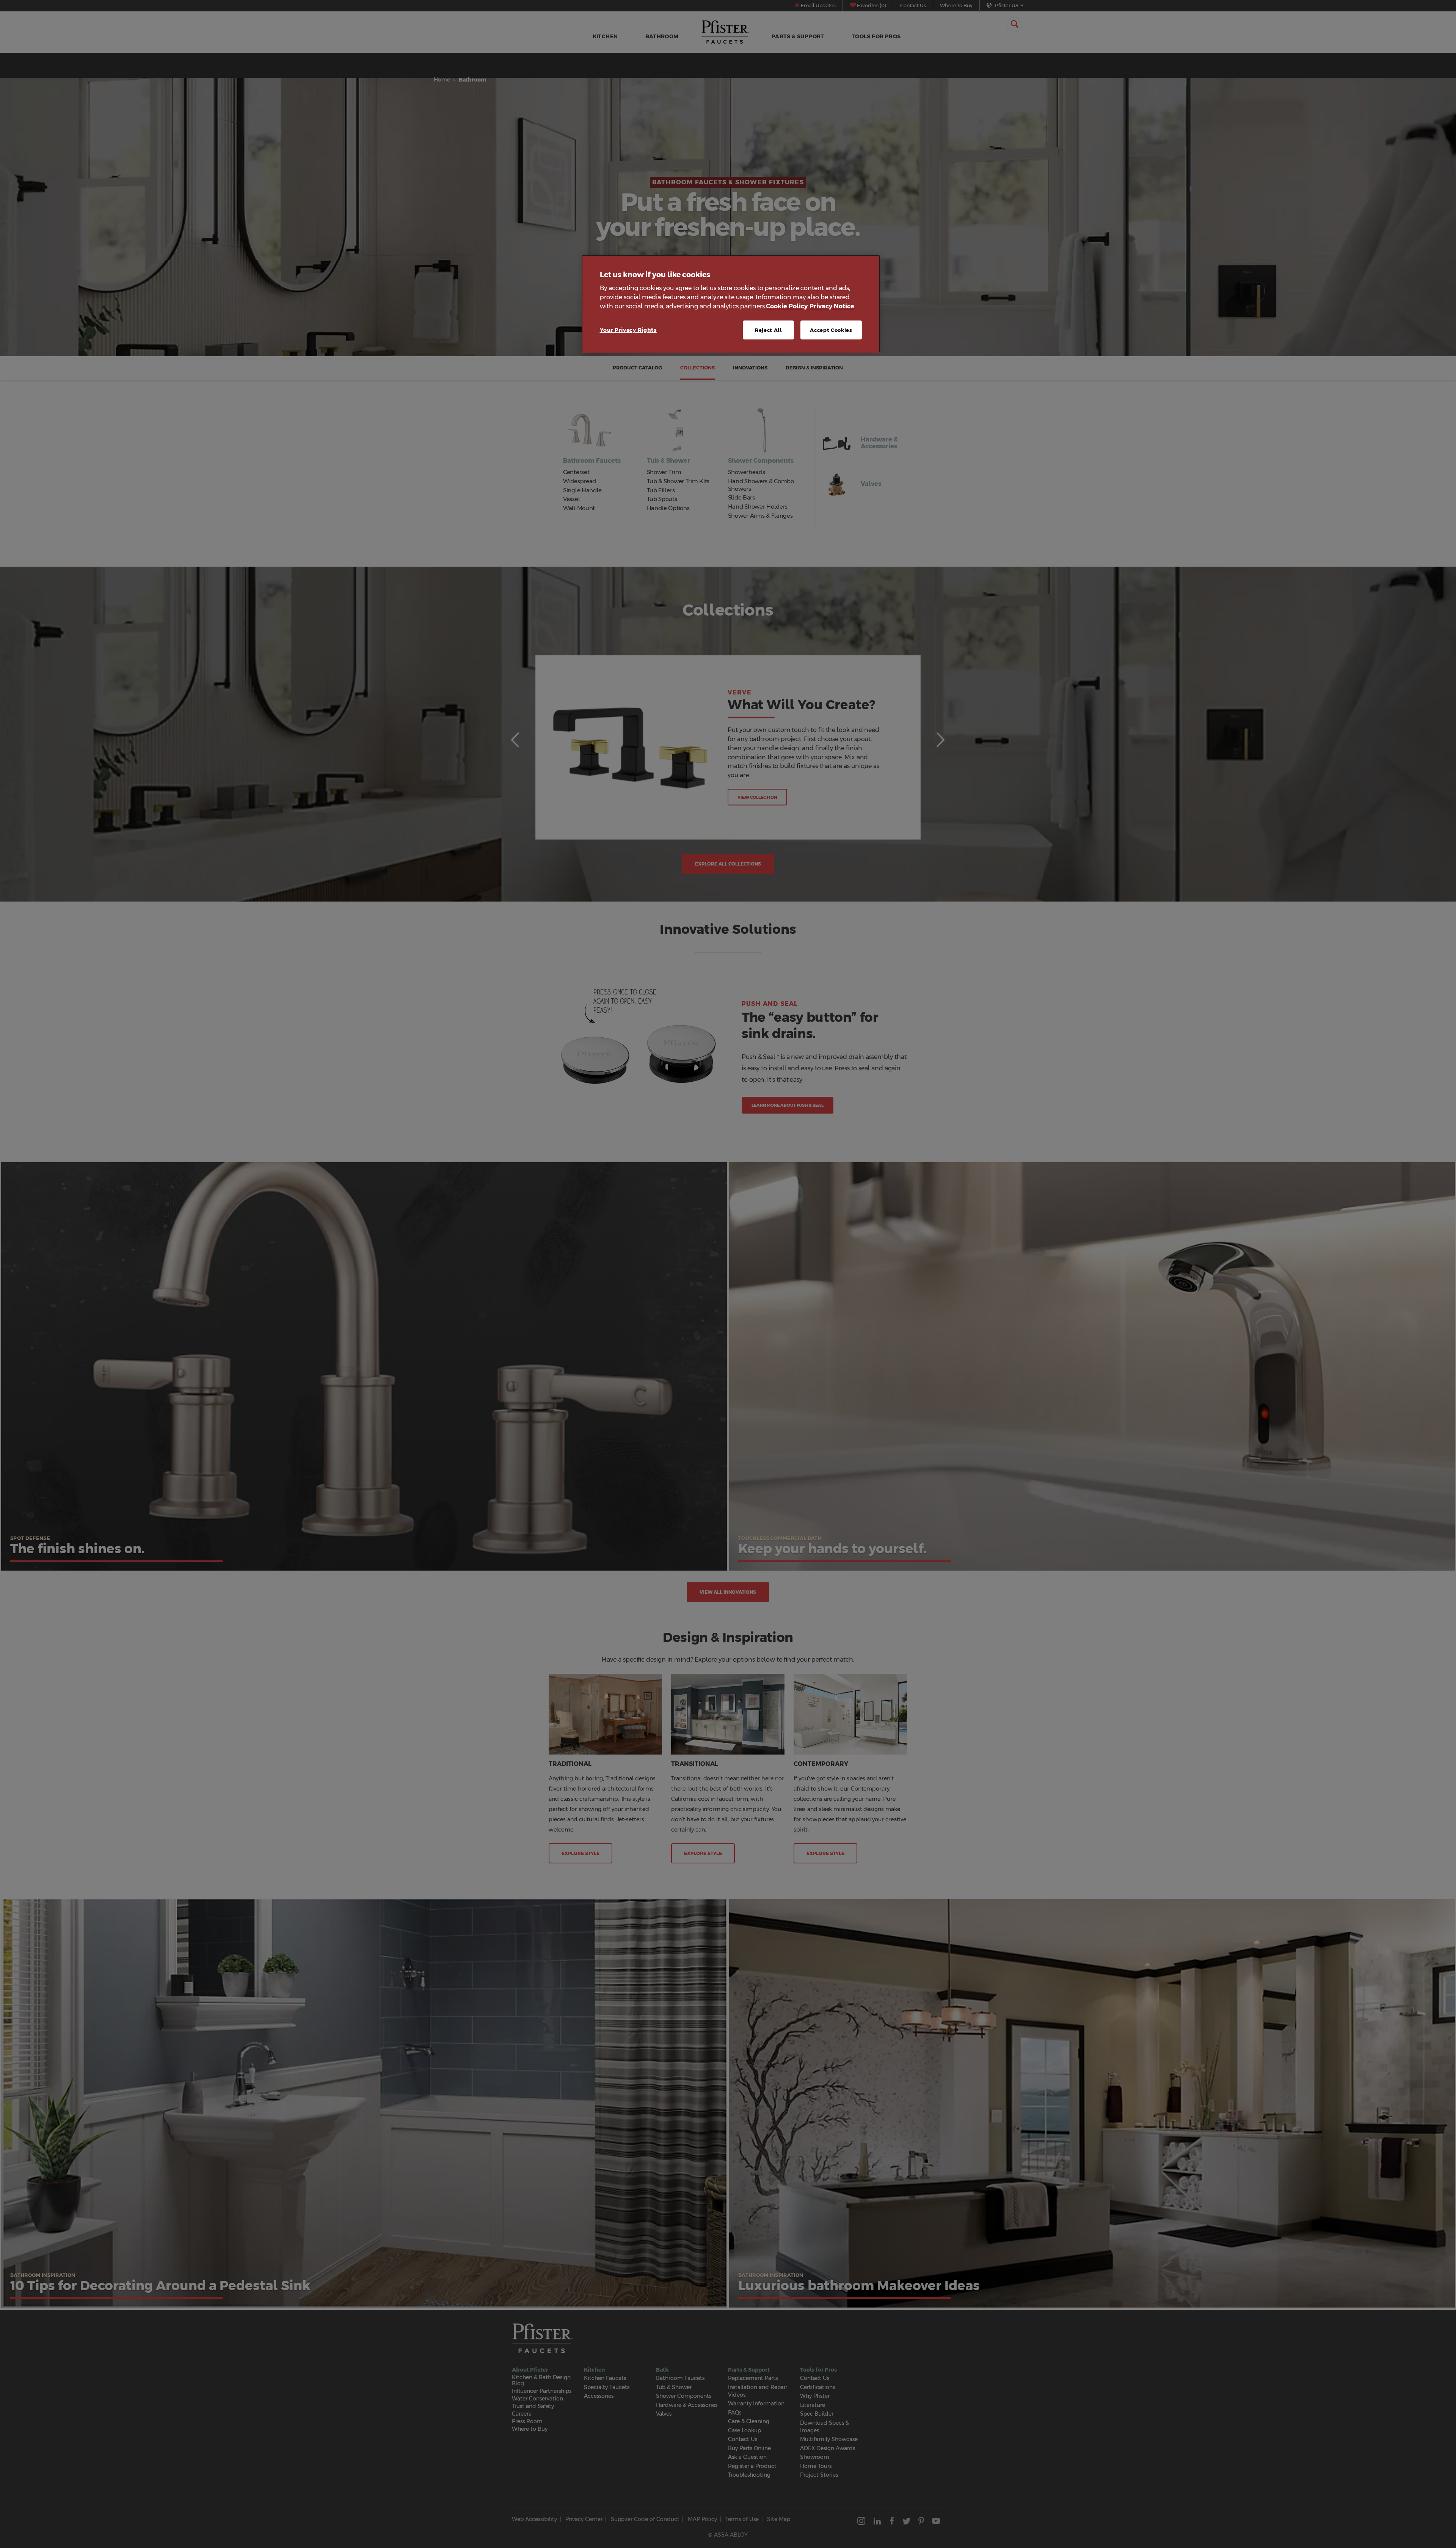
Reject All (769, 330)
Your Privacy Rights (628, 330)
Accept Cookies (831, 330)
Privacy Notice (832, 306)
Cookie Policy (787, 306)
